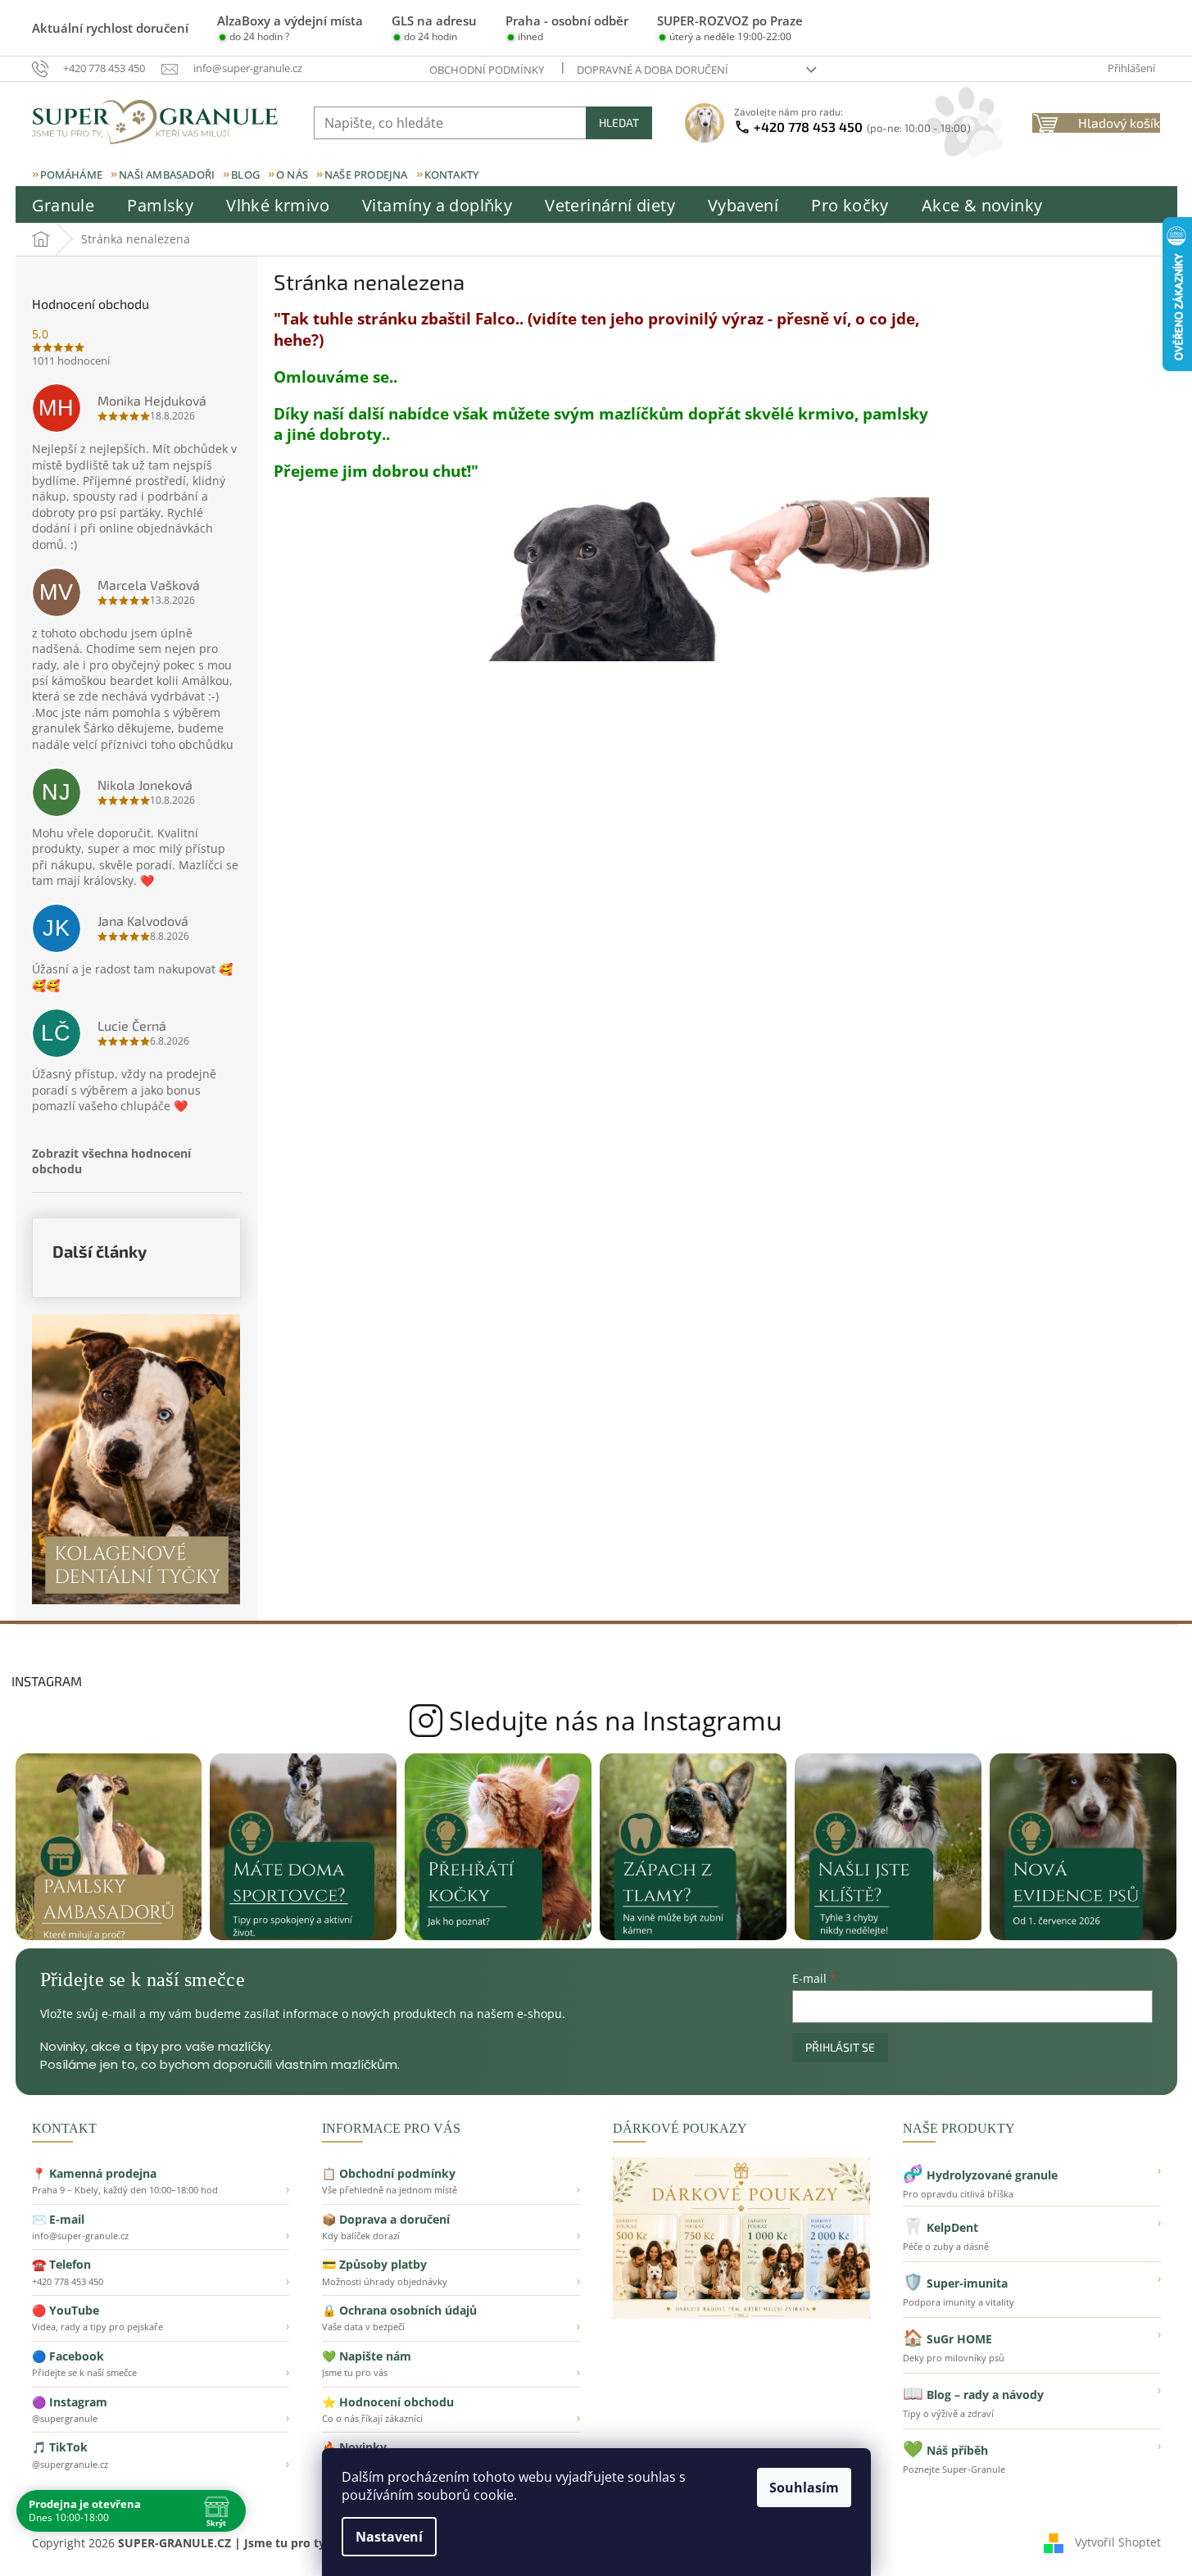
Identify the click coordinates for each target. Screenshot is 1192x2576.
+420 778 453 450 (862, 127)
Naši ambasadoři (167, 175)
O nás (292, 175)
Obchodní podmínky (487, 70)
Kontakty (452, 175)
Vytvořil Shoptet (1118, 2541)
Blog (245, 175)
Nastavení (389, 2537)
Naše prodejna (366, 175)
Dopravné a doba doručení (653, 70)
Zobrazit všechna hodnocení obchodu (111, 1161)
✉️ (161, 2227)
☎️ (161, 2272)
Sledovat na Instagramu (596, 1721)
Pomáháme (72, 175)
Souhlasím (804, 2488)
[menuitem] (63, 206)
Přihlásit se (840, 2047)
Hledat (619, 122)
